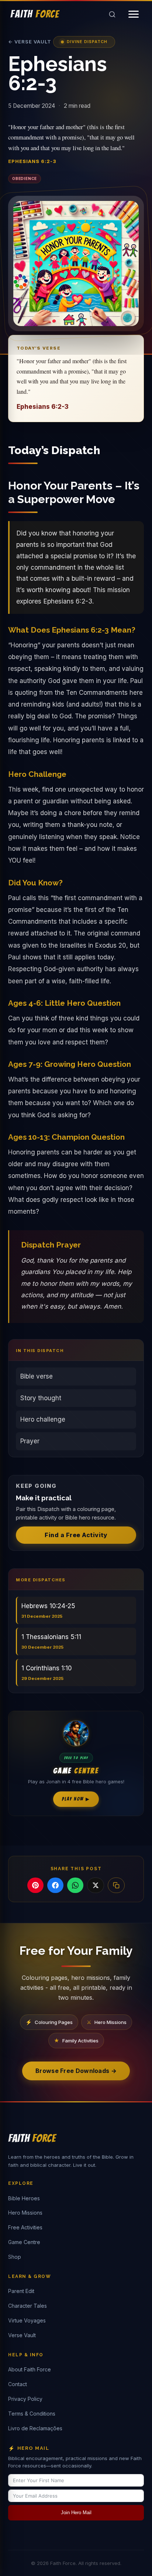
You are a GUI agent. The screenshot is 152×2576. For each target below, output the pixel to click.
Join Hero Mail (76, 2513)
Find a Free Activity (76, 1535)
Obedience (25, 178)
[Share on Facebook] (55, 1885)
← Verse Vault (30, 42)
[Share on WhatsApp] (75, 1885)
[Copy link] (116, 1885)
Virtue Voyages (27, 2320)
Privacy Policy (25, 2399)
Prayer (30, 1441)
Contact (18, 2384)
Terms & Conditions (32, 2414)
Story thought (41, 1398)
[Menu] (134, 14)
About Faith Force (30, 2369)
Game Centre (24, 2242)
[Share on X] (96, 1885)
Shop (15, 2257)
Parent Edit (21, 2291)
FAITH (35, 14)
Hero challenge (43, 1419)
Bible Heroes (24, 2198)
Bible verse (37, 1376)
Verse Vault (22, 2335)
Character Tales (27, 2306)
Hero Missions (25, 2213)
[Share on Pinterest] (35, 1885)
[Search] (112, 14)
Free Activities (25, 2227)
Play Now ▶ (76, 1799)
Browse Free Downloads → (76, 2071)
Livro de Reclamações (35, 2428)
